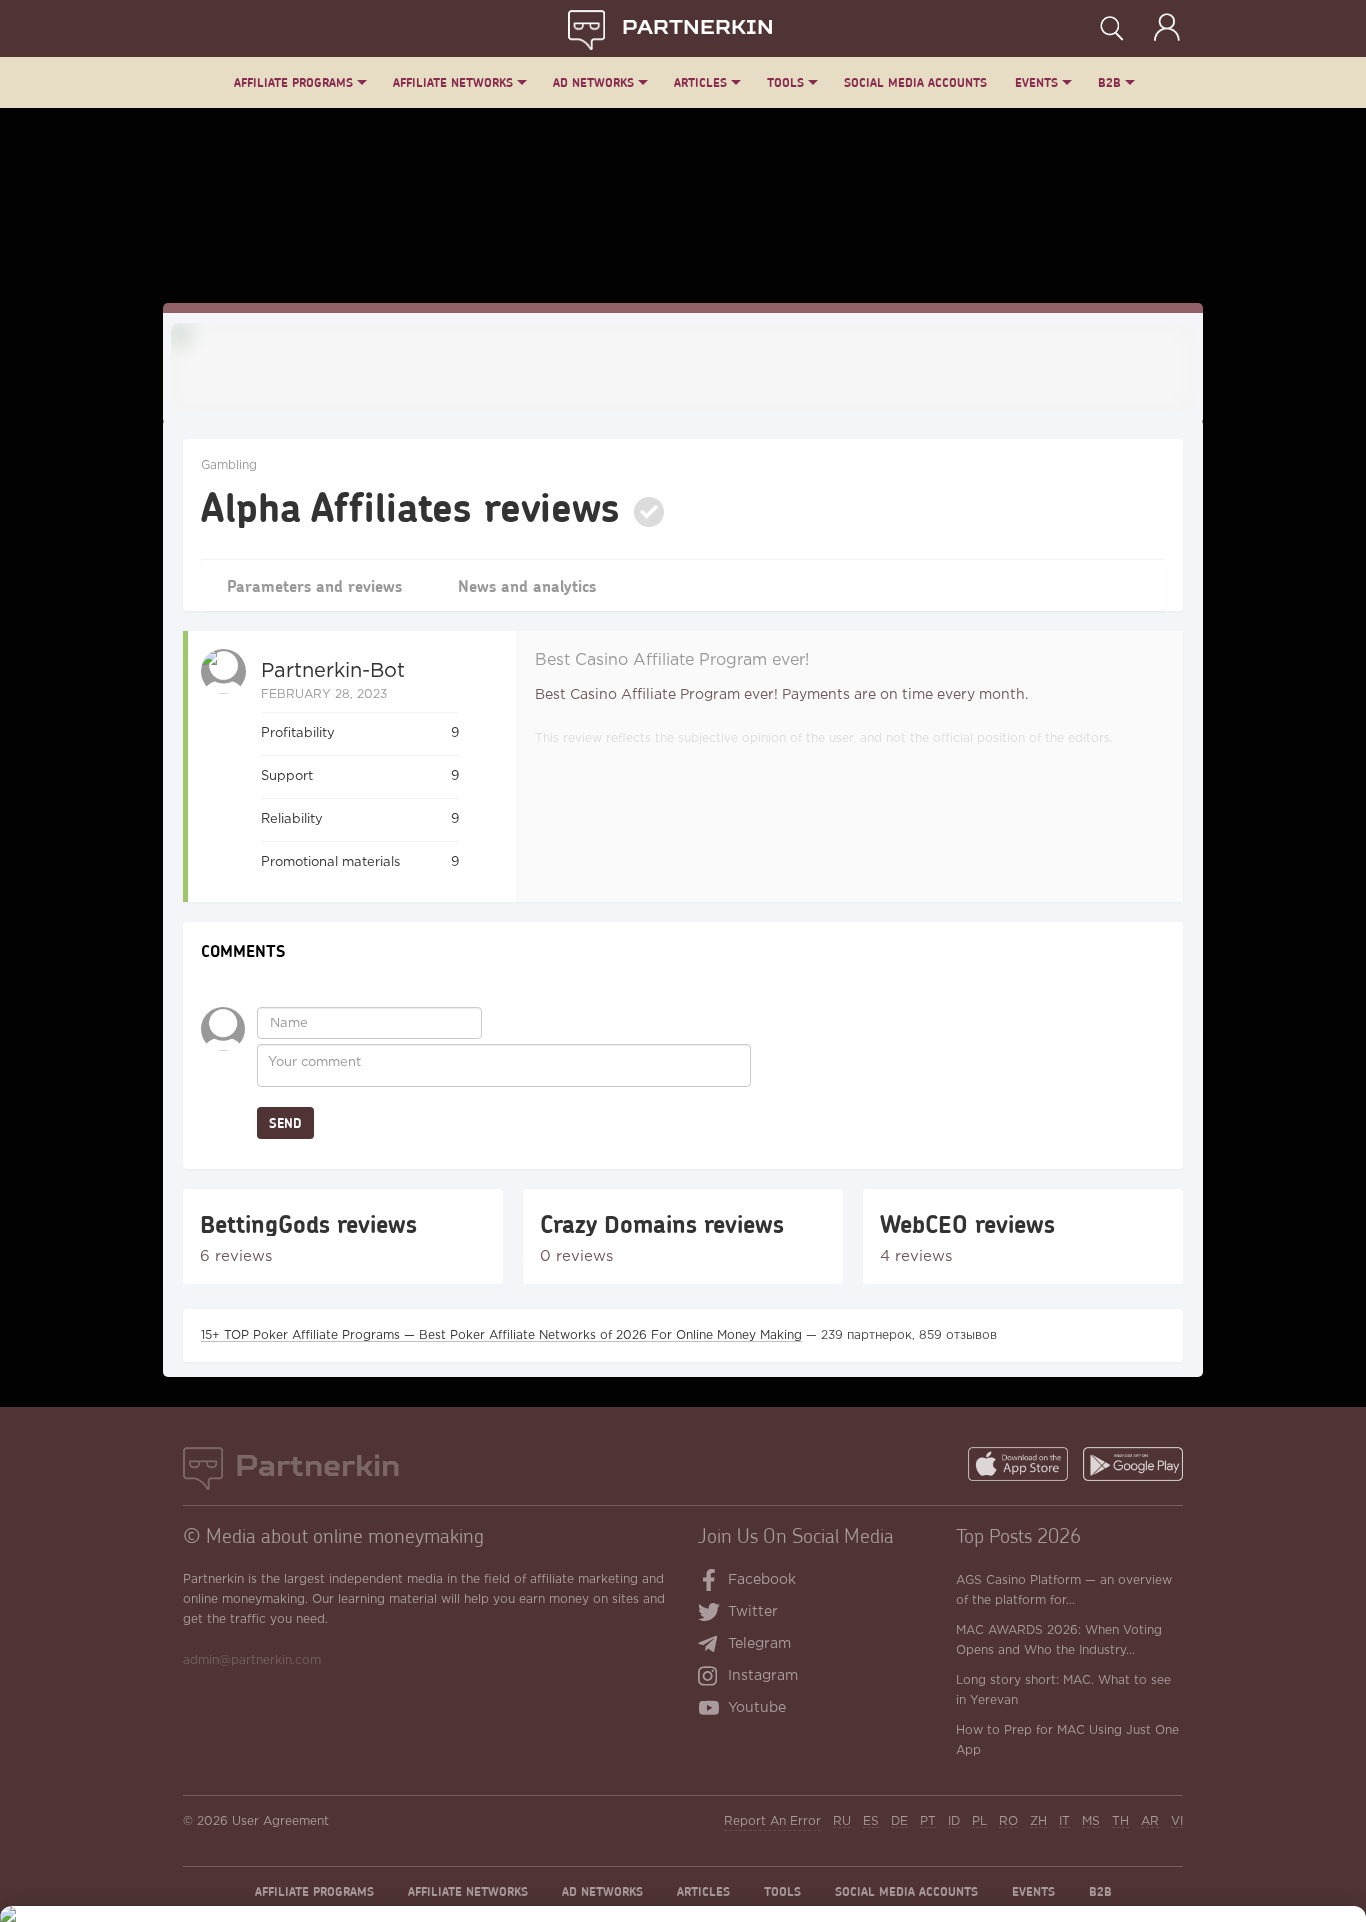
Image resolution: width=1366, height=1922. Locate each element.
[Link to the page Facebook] (710, 1582)
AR (1150, 1821)
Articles (700, 82)
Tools (785, 82)
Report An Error (772, 1821)
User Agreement (280, 1821)
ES (871, 1821)
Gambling (229, 465)
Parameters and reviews (314, 585)
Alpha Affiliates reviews (410, 506)
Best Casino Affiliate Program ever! (672, 660)
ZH (1038, 1821)
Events (1036, 82)
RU (842, 1821)
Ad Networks (593, 82)
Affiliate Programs (293, 82)
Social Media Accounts (915, 82)
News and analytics (527, 585)
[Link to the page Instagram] (712, 1678)
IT (1064, 1821)
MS (1091, 1821)
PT (928, 1821)
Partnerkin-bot (333, 671)
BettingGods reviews (308, 1224)
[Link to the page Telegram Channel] (712, 1646)
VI (1177, 1821)
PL (979, 1821)
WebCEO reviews (967, 1224)
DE (899, 1821)
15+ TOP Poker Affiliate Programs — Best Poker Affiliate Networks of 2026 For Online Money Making (501, 1335)
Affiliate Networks (453, 82)
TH (1120, 1821)
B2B (1109, 82)
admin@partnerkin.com (252, 1660)
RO (1008, 1821)
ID (954, 1821)
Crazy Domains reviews (662, 1224)
